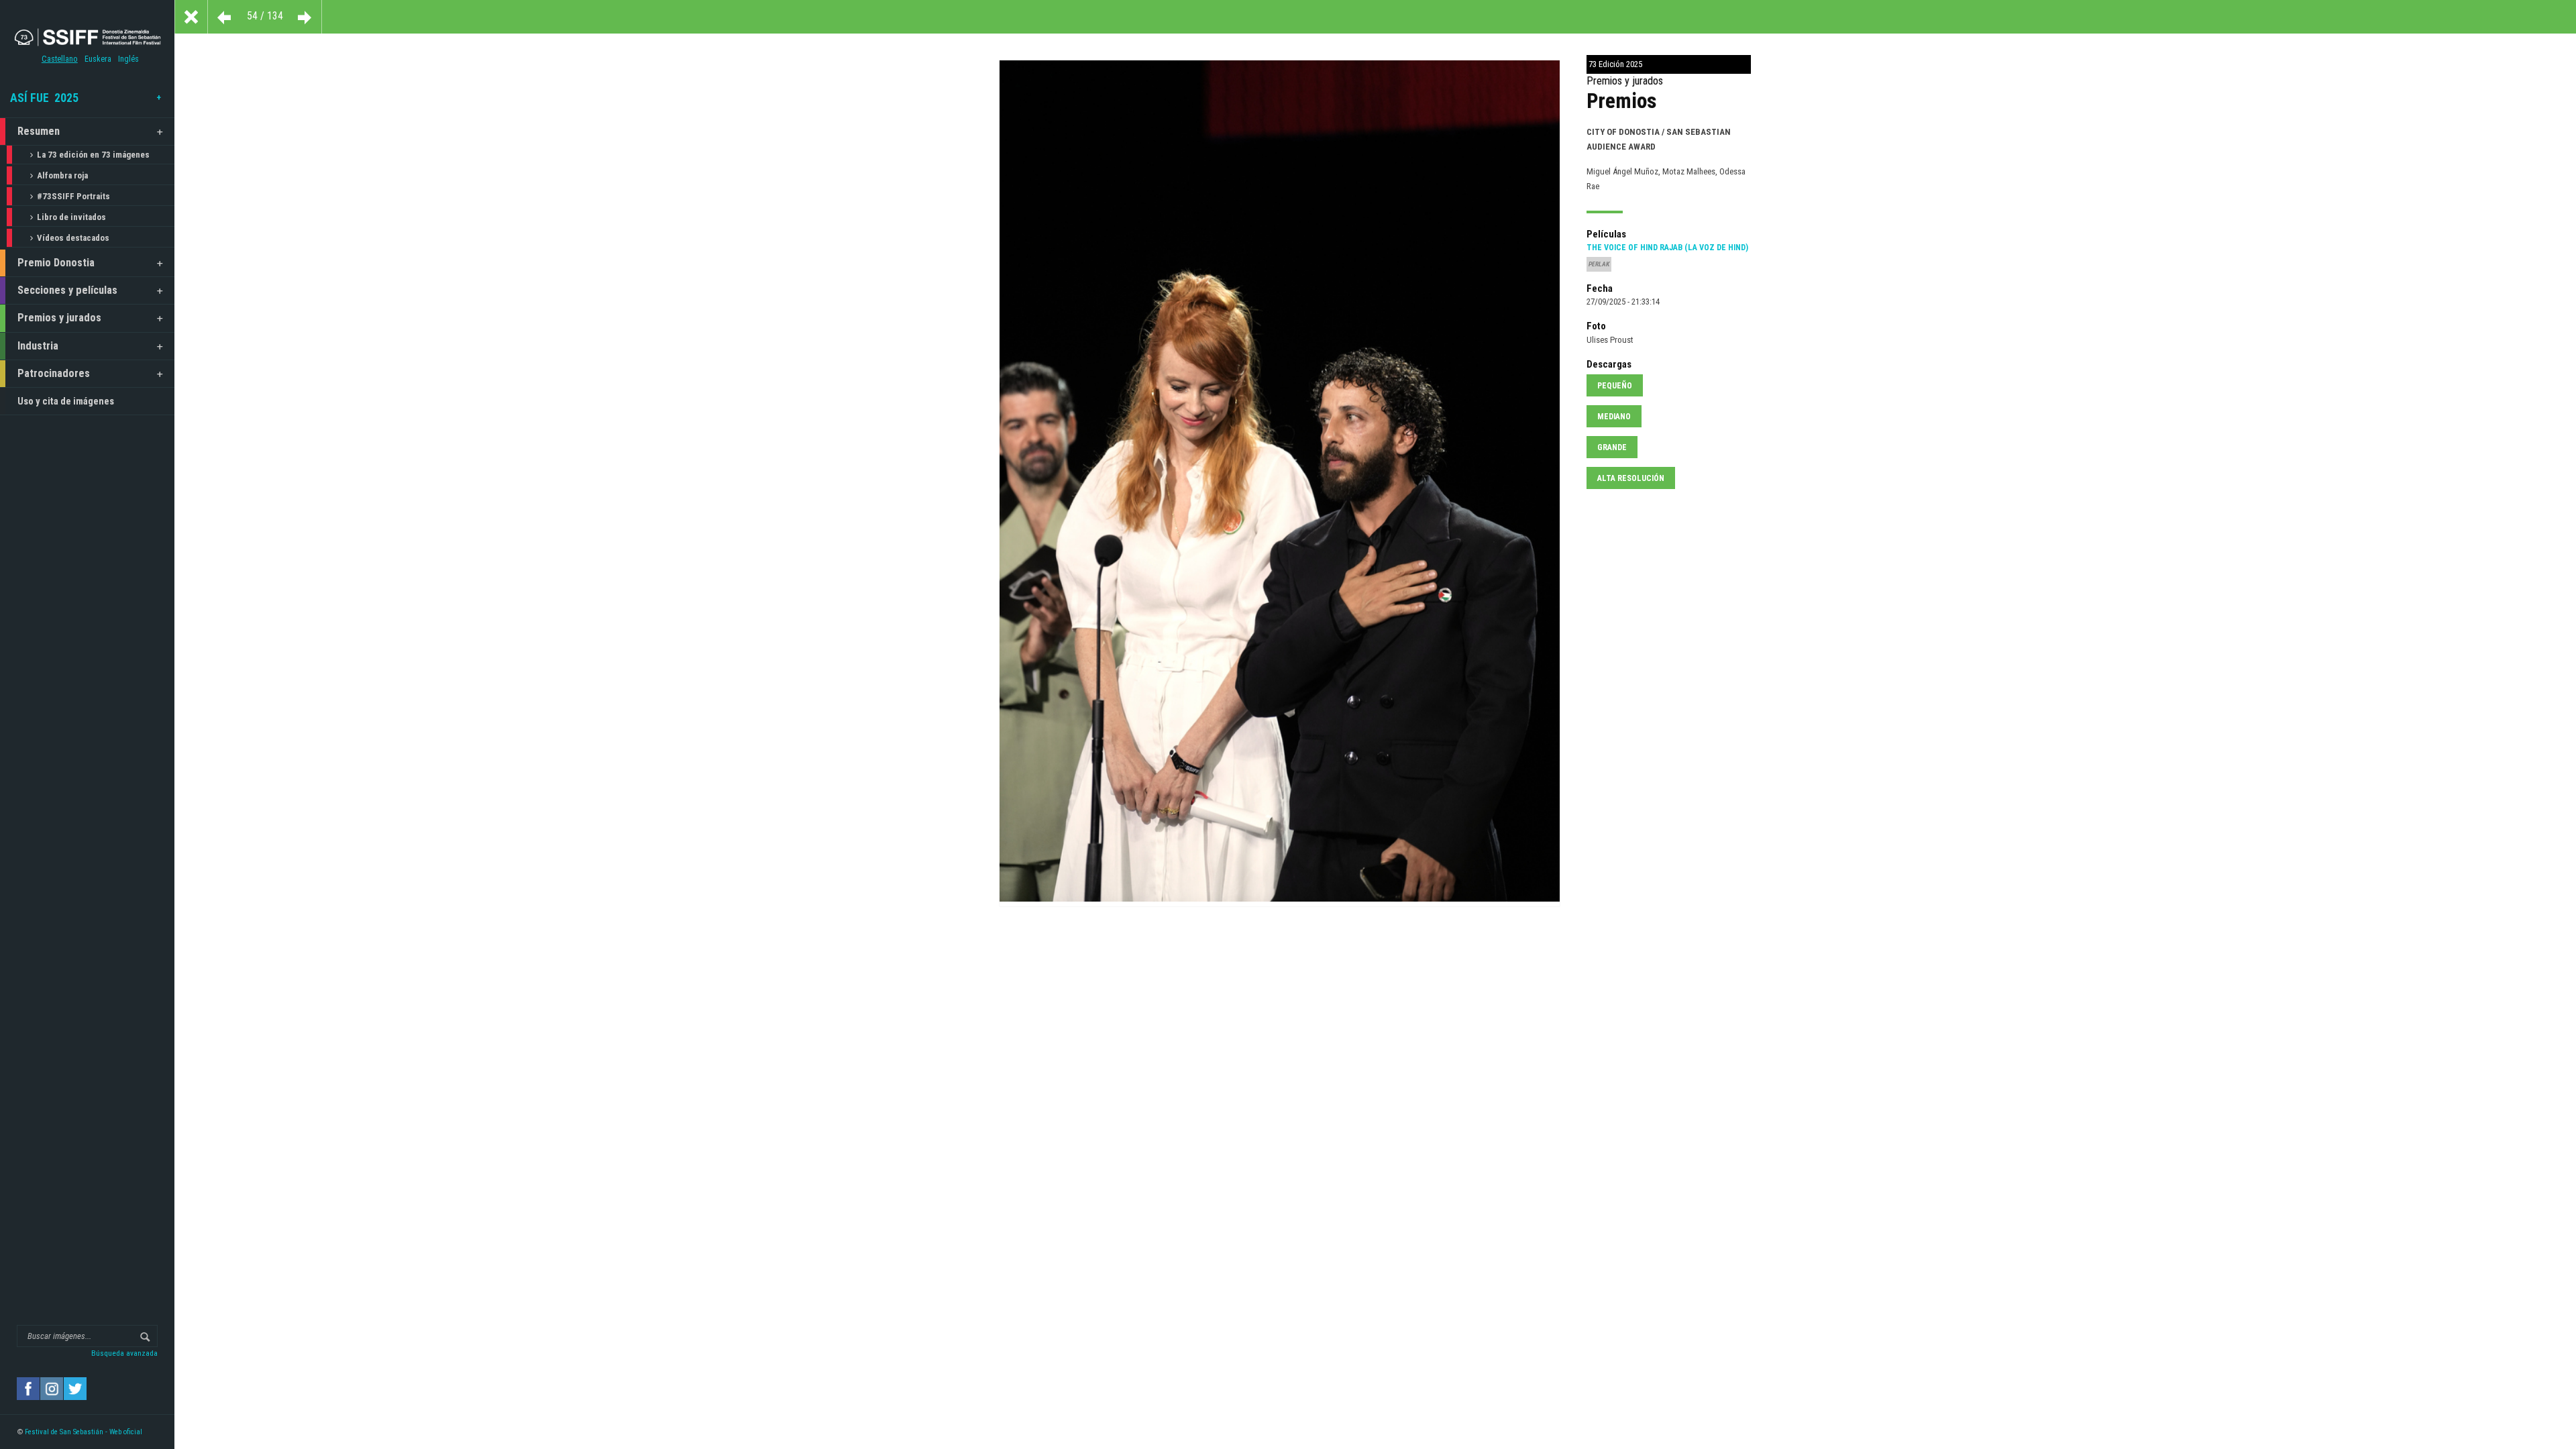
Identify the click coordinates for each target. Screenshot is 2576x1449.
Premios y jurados (59, 318)
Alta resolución (1631, 478)
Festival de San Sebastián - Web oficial (84, 1432)
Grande (1612, 447)
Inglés (128, 59)
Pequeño (1615, 386)
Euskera (98, 59)
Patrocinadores (54, 373)
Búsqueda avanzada (124, 1353)
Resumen (39, 131)
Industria (38, 346)
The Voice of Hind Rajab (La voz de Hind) (1667, 248)
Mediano (1614, 417)
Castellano (60, 59)
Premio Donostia (56, 263)
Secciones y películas (67, 290)
